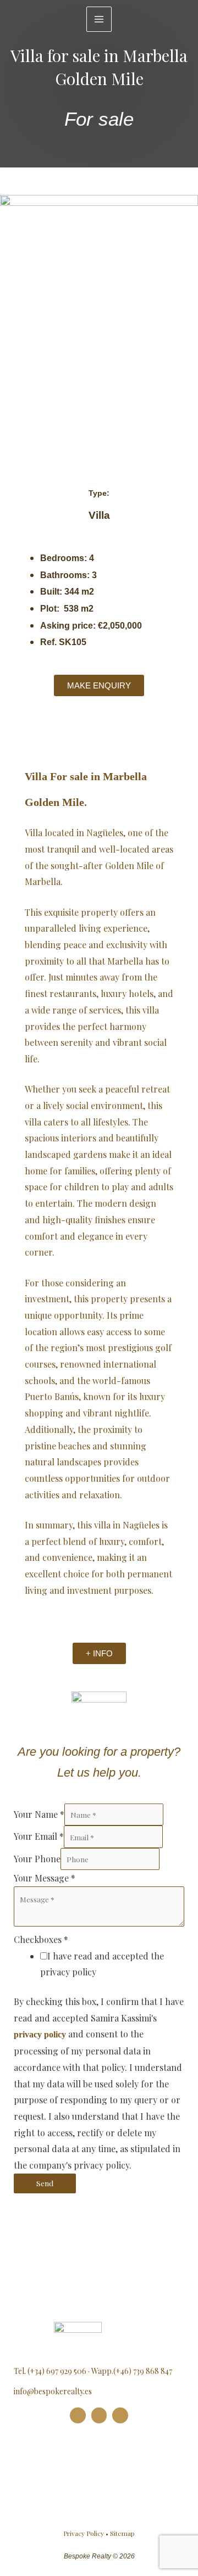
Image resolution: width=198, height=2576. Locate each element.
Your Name (39, 1814)
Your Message (45, 1878)
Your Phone (37, 1859)
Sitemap (122, 2533)
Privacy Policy (84, 2533)
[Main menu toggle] (99, 19)
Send (45, 2183)
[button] (10, 393)
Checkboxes (41, 1939)
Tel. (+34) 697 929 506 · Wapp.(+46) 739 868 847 (93, 2371)
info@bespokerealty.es (53, 2391)
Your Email (39, 1837)
